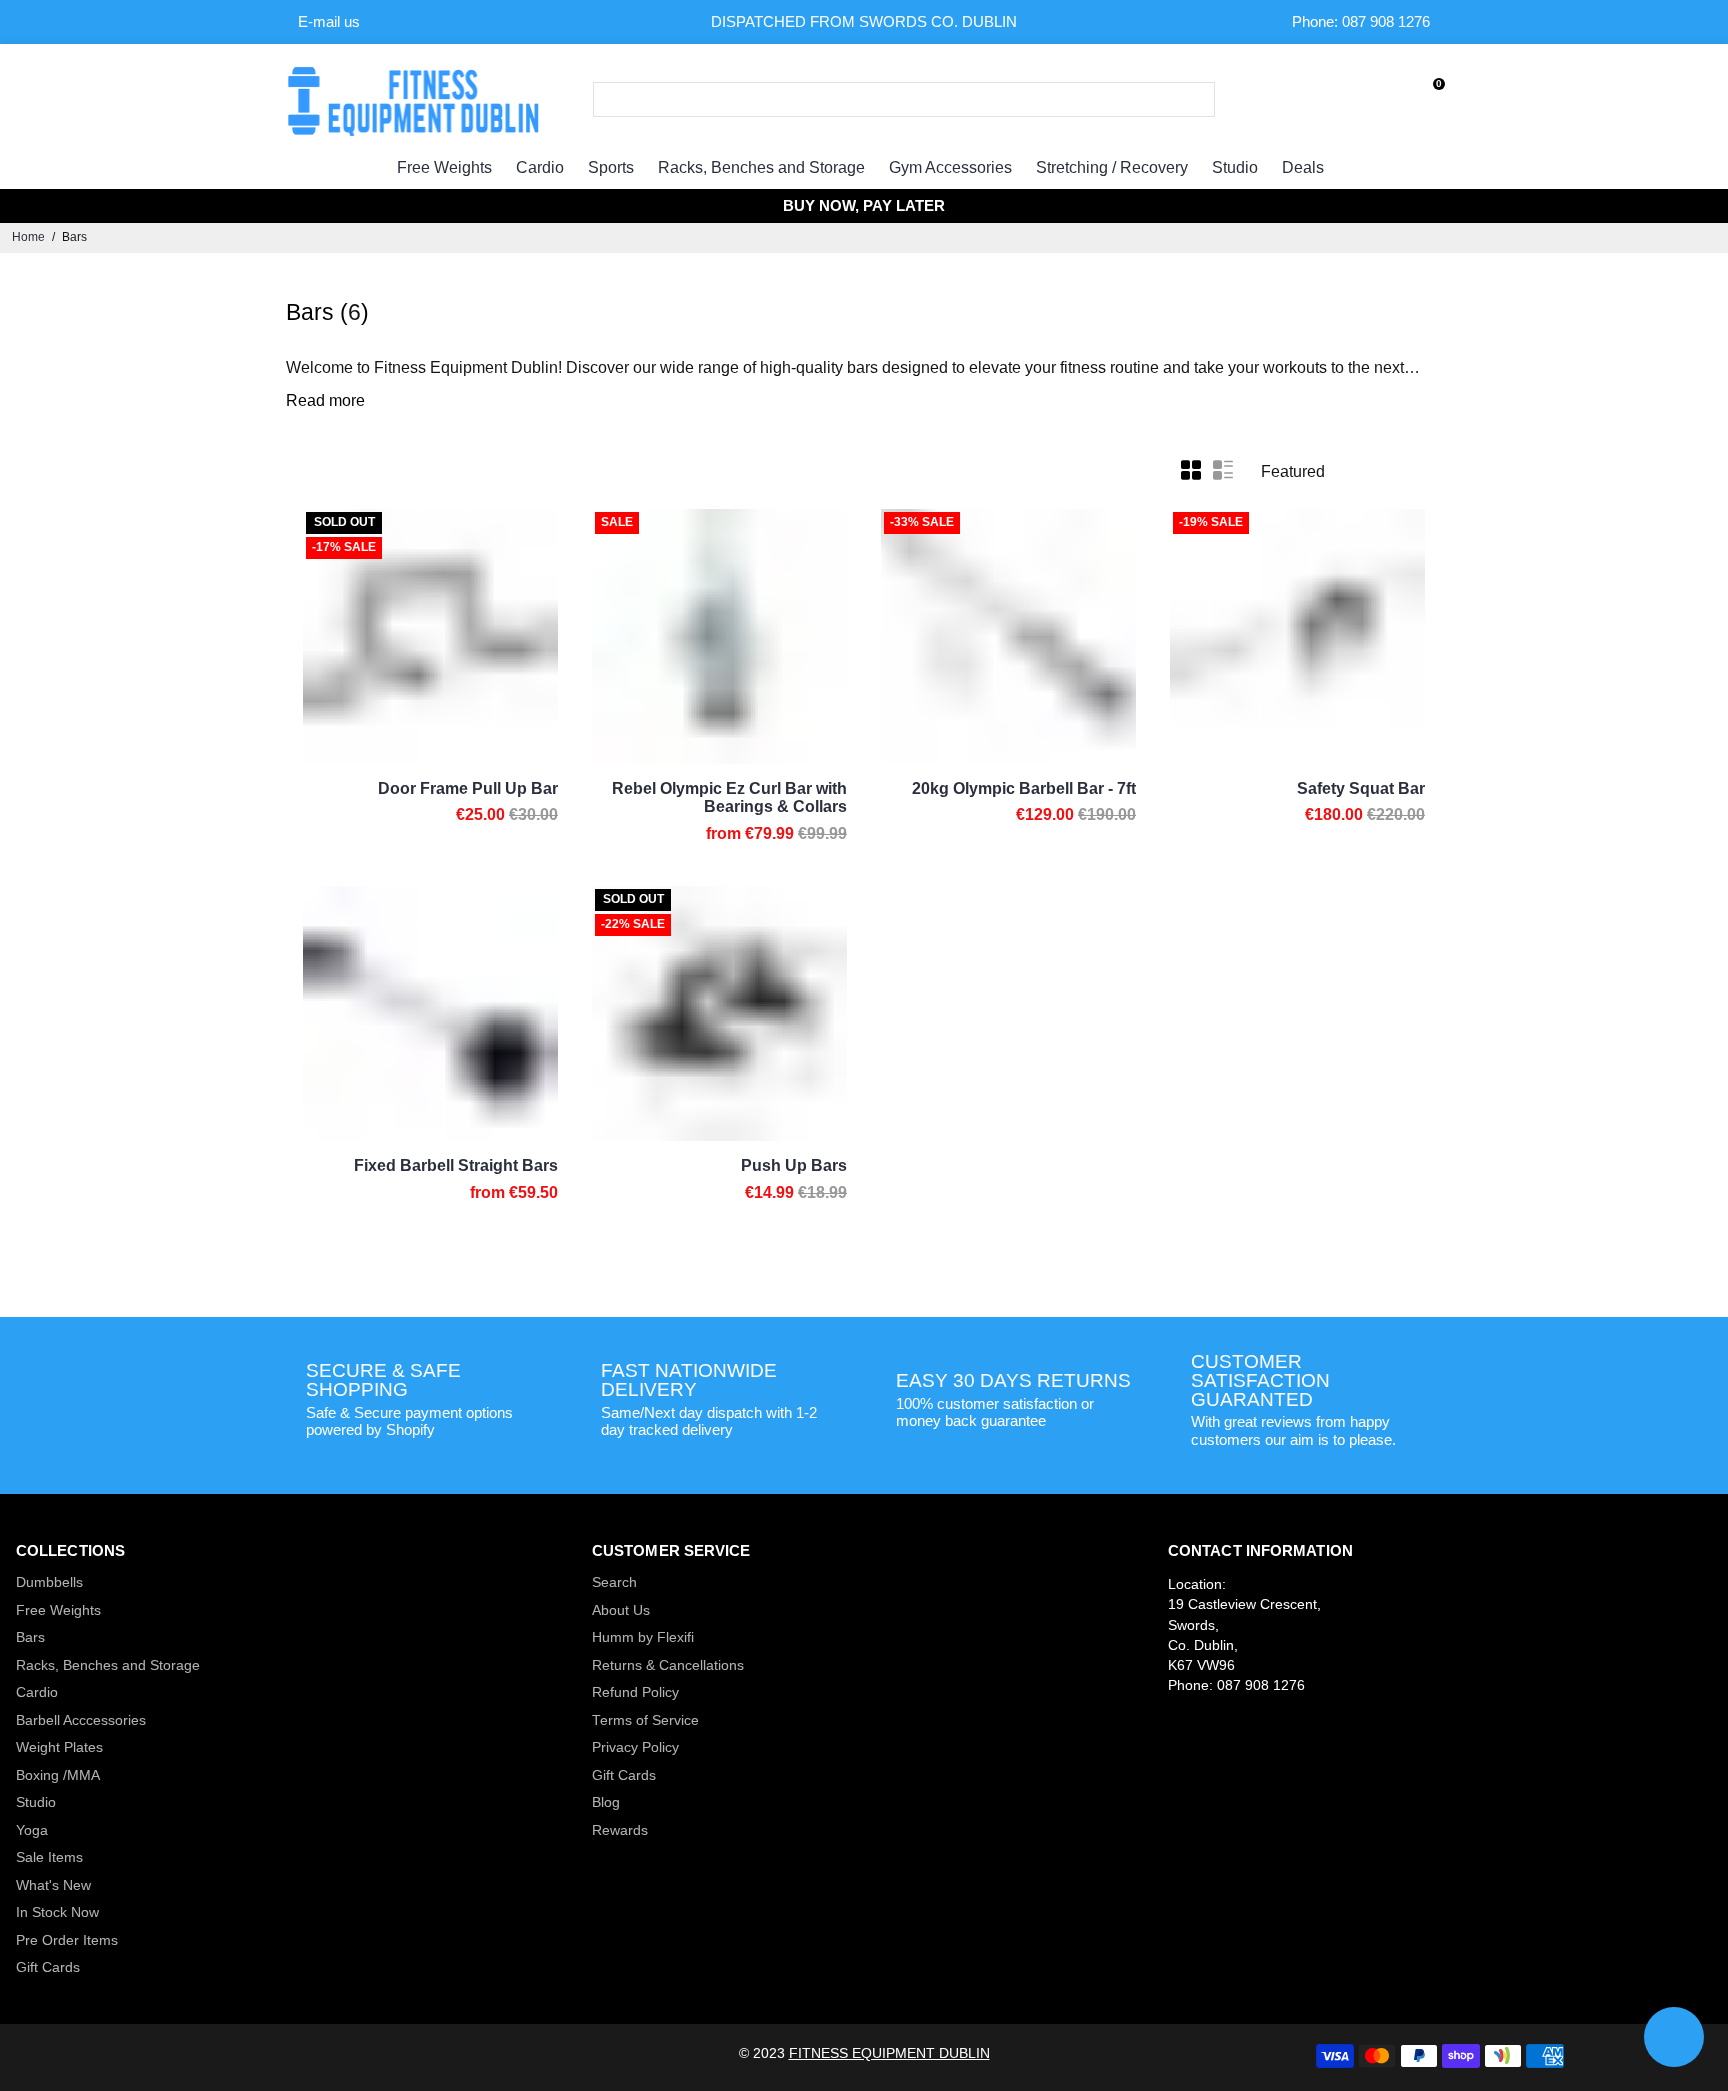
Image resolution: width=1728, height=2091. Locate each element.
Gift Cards (48, 1967)
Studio (1235, 167)
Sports (611, 167)
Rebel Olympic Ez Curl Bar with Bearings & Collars (729, 797)
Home (28, 237)
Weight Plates (59, 1747)
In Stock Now (57, 1912)
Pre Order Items (67, 1940)
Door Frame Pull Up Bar (468, 788)
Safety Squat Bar (1361, 788)
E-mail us (329, 21)
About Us (621, 1610)
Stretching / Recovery (1112, 167)
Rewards (620, 1830)
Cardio (540, 167)
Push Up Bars (794, 1165)
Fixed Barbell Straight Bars (456, 1165)
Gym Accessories (950, 167)
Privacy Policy (635, 1747)
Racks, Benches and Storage (761, 167)
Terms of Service (645, 1720)
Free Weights (444, 167)
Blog (606, 1802)
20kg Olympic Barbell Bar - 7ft (1024, 788)
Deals (1303, 167)
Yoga (32, 1830)
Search (614, 1582)
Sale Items (49, 1857)
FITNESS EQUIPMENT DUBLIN (889, 2053)
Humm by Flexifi (643, 1637)
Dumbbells (49, 1582)
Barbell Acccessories (81, 1720)
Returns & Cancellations (668, 1665)
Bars (30, 1637)
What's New (53, 1885)
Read (305, 400)
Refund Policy (635, 1692)
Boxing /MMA (58, 1775)
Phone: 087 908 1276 (1361, 21)
